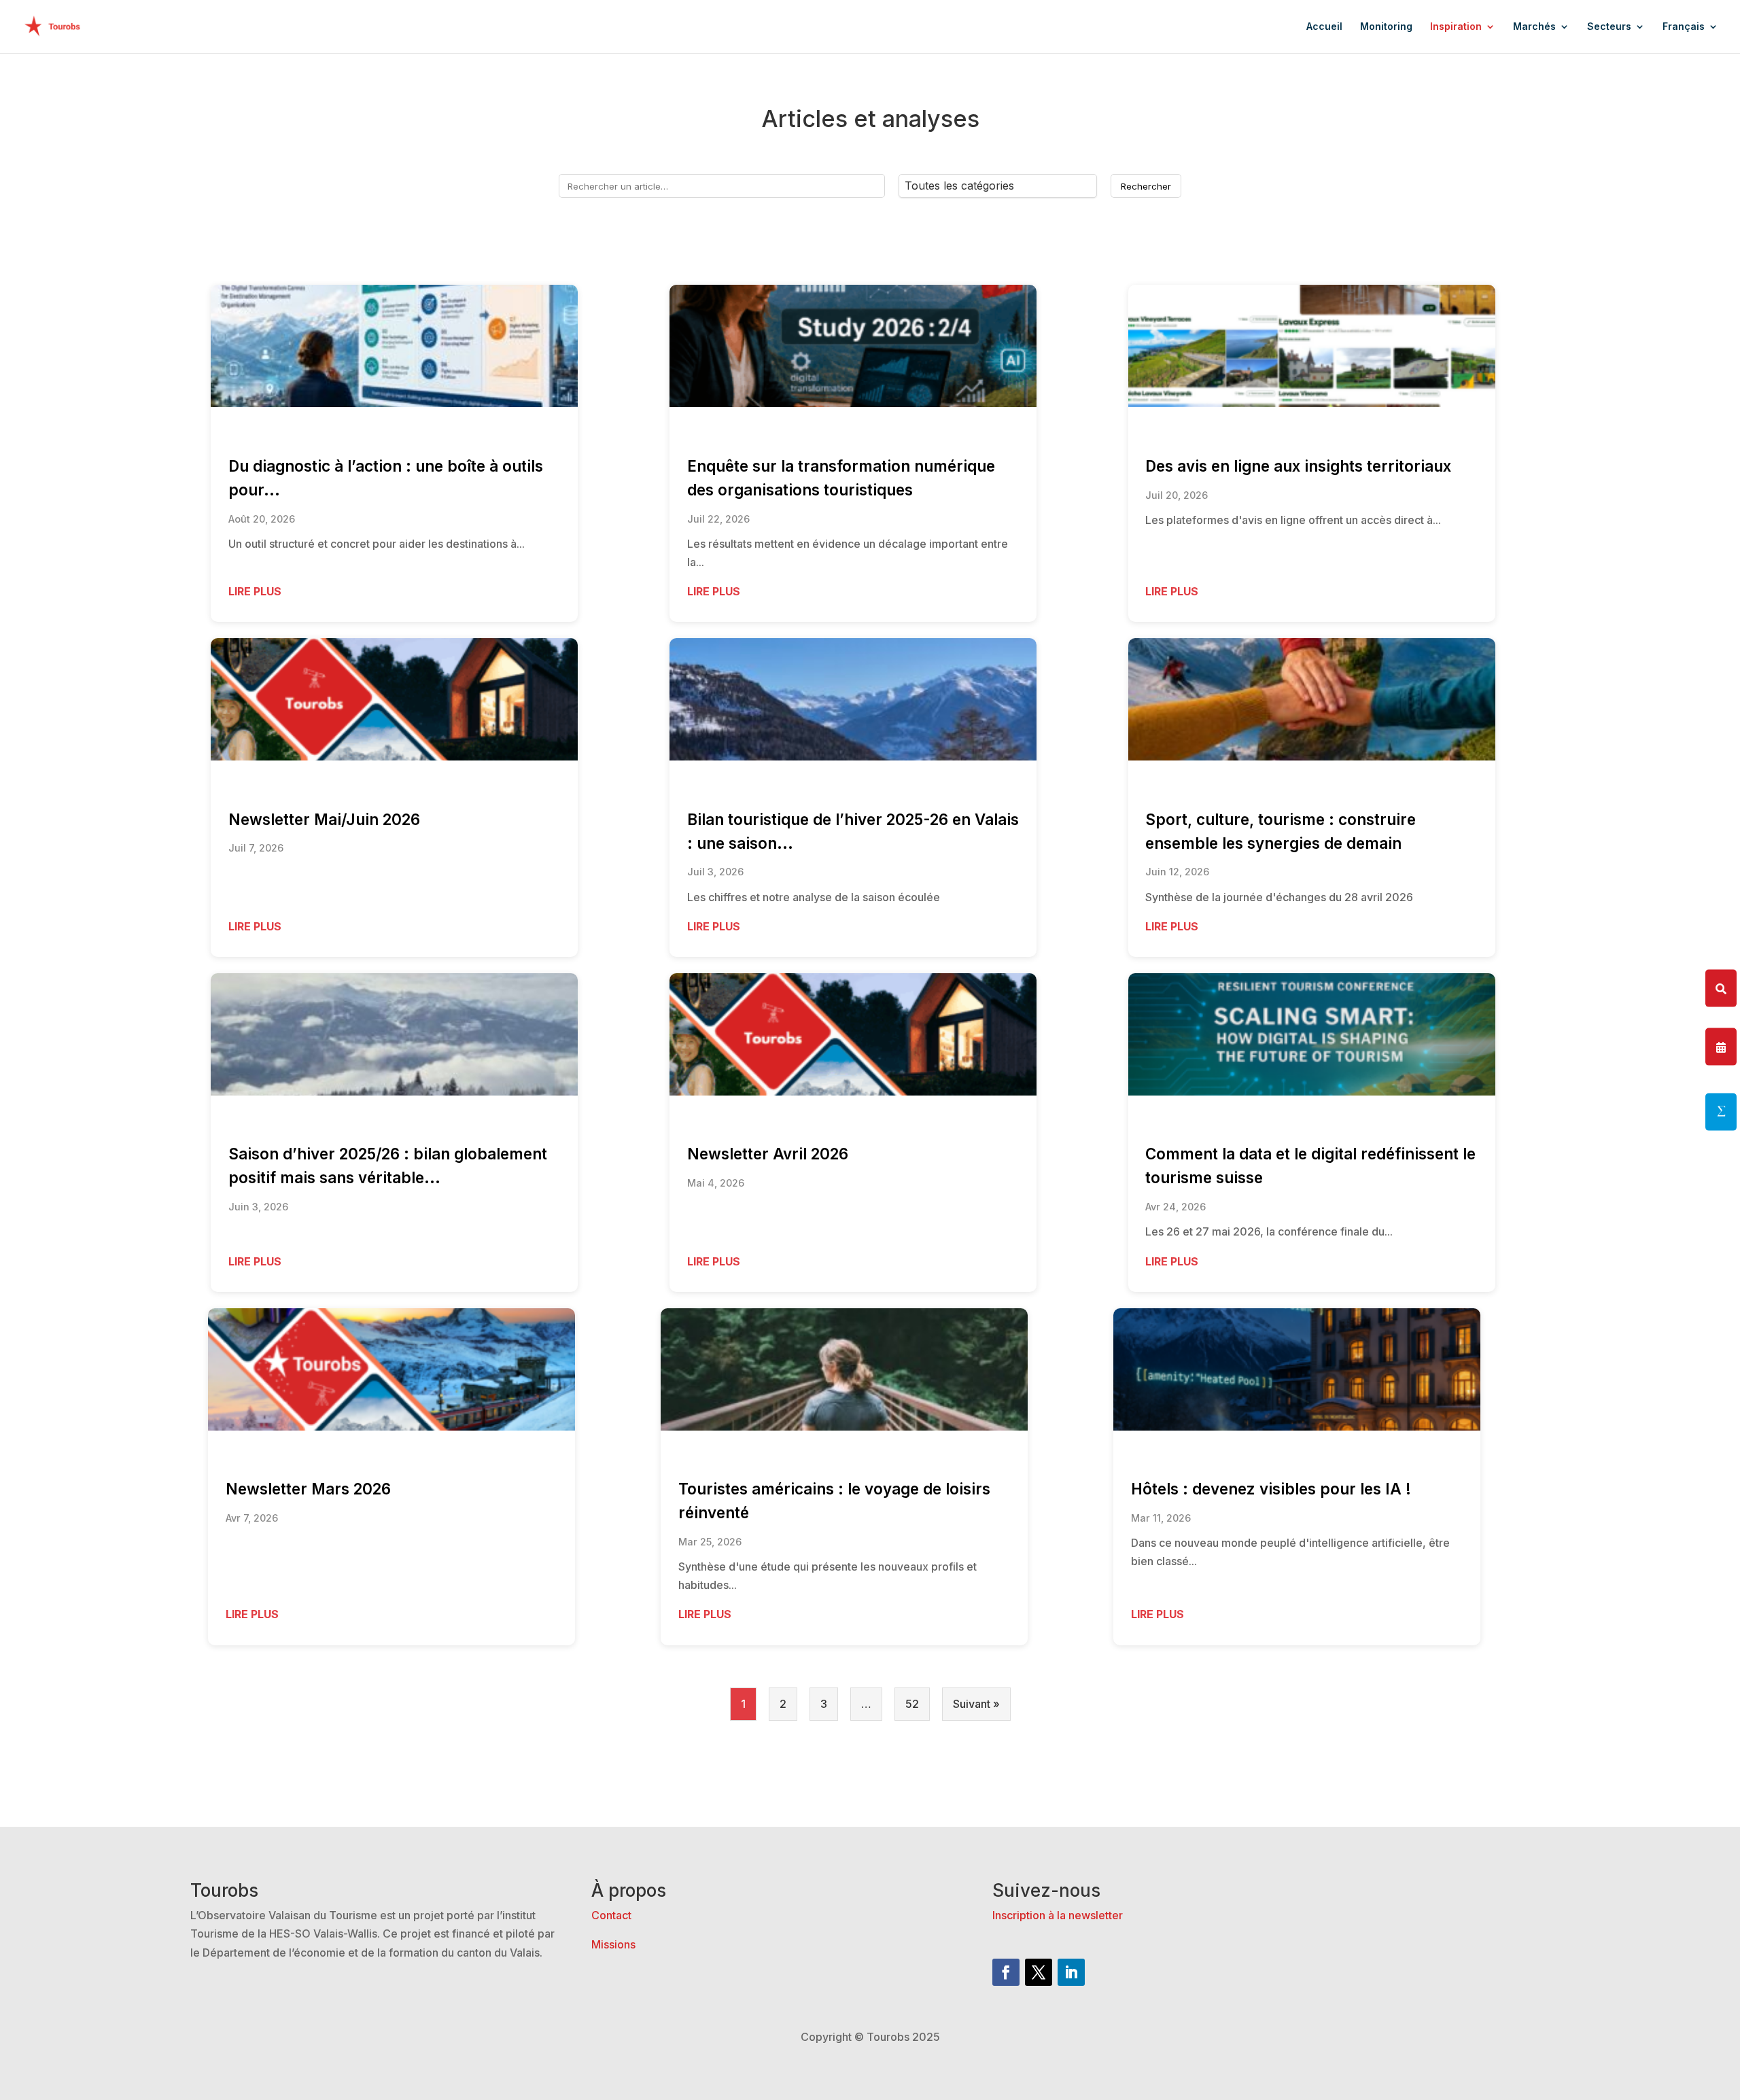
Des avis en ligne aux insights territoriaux (1298, 466)
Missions (613, 1944)
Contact (611, 1915)
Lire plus (255, 591)
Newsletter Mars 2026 (308, 1489)
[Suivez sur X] (1039, 1972)
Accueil (1324, 27)
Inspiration (1456, 27)
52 (912, 1704)
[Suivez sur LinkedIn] (1071, 1972)
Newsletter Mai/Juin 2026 (324, 819)
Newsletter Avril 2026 (768, 1154)
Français (1684, 27)
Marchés (1534, 27)
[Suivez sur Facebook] (1006, 1972)
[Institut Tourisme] (1721, 1112)
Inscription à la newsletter (1058, 1915)
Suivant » (976, 1704)
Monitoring (1386, 27)
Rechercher (1146, 186)
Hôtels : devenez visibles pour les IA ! (1271, 1489)
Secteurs (1609, 27)
